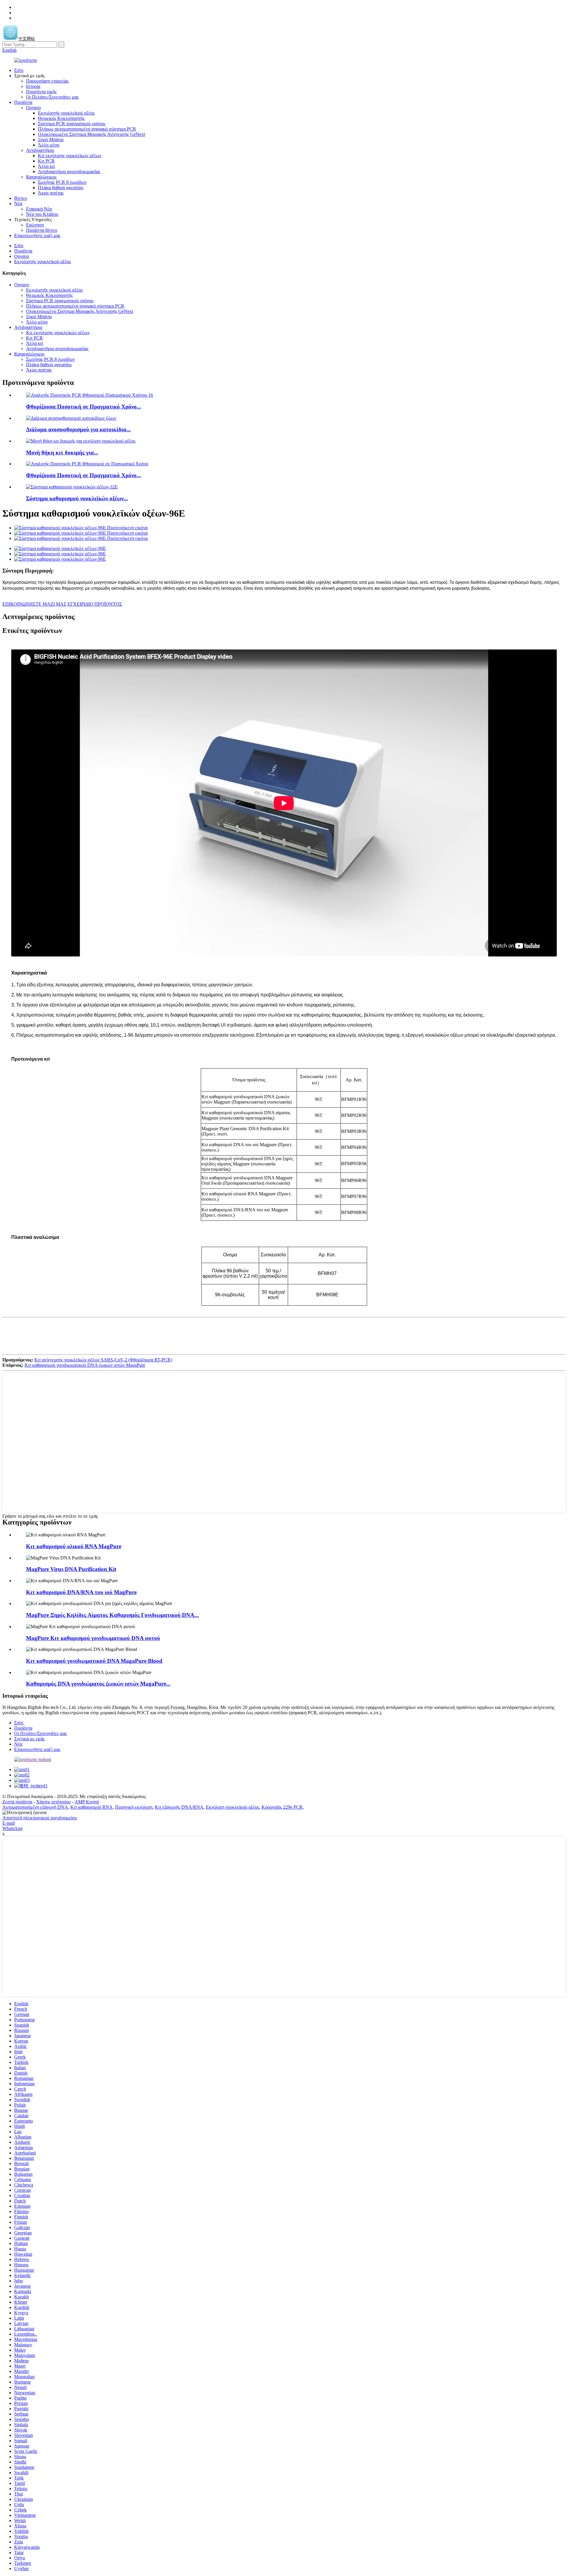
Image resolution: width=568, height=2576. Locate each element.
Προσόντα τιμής (41, 92)
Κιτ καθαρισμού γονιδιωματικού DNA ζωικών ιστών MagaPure (85, 1365)
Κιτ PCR (46, 161)
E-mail (9, 1823)
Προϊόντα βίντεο (42, 230)
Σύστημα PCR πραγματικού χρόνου (72, 124)
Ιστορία (33, 86)
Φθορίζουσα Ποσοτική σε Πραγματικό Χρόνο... (84, 407)
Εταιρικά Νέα (39, 209)
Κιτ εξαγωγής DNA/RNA (179, 1807)
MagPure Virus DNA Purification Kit (71, 1569)
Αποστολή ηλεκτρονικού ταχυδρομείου (40, 1818)
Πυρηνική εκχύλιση (134, 1807)
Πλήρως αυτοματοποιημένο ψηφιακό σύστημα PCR (87, 129)
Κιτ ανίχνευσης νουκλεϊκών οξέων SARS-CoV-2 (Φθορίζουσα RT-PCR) (103, 1360)
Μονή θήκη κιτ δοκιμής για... (62, 452)
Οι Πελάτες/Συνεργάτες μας (52, 97)
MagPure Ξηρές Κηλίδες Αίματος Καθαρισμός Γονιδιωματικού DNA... (112, 1615)
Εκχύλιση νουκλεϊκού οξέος (233, 1807)
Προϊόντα (23, 102)
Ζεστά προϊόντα (17, 1802)
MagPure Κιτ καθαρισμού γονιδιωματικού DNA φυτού (93, 1638)
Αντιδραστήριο (40, 150)
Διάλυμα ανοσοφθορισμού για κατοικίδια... (78, 429)
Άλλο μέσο (49, 145)
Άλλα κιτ (46, 166)
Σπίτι (19, 70)
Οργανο (33, 108)
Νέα (18, 204)
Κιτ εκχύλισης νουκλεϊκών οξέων (70, 156)
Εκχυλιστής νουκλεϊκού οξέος (66, 113)
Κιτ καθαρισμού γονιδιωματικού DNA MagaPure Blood (94, 1661)
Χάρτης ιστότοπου (53, 1802)
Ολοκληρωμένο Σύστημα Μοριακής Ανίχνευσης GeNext (91, 134)
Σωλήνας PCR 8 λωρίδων (62, 182)
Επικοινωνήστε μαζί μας (37, 235)
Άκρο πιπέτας (51, 193)
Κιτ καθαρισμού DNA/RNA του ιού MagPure (81, 1592)
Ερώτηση (35, 225)
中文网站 (27, 39)
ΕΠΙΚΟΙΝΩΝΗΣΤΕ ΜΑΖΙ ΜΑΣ (34, 604)
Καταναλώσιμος (41, 177)
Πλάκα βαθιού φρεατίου (61, 188)
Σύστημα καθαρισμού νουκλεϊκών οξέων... (77, 498)
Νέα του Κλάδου (42, 214)
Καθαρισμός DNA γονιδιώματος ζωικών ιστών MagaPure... (98, 1684)
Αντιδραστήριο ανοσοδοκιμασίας (69, 172)
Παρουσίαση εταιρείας (47, 81)
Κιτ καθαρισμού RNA (92, 1807)
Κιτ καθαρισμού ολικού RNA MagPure (74, 1546)
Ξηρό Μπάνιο (51, 140)
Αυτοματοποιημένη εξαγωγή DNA (35, 1807)
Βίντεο (21, 198)
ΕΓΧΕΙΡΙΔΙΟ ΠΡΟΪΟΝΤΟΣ (95, 604)
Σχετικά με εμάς (29, 1739)
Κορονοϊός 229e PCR (282, 1807)
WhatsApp (12, 1828)
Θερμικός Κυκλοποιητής (61, 118)
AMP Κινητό (87, 1802)
